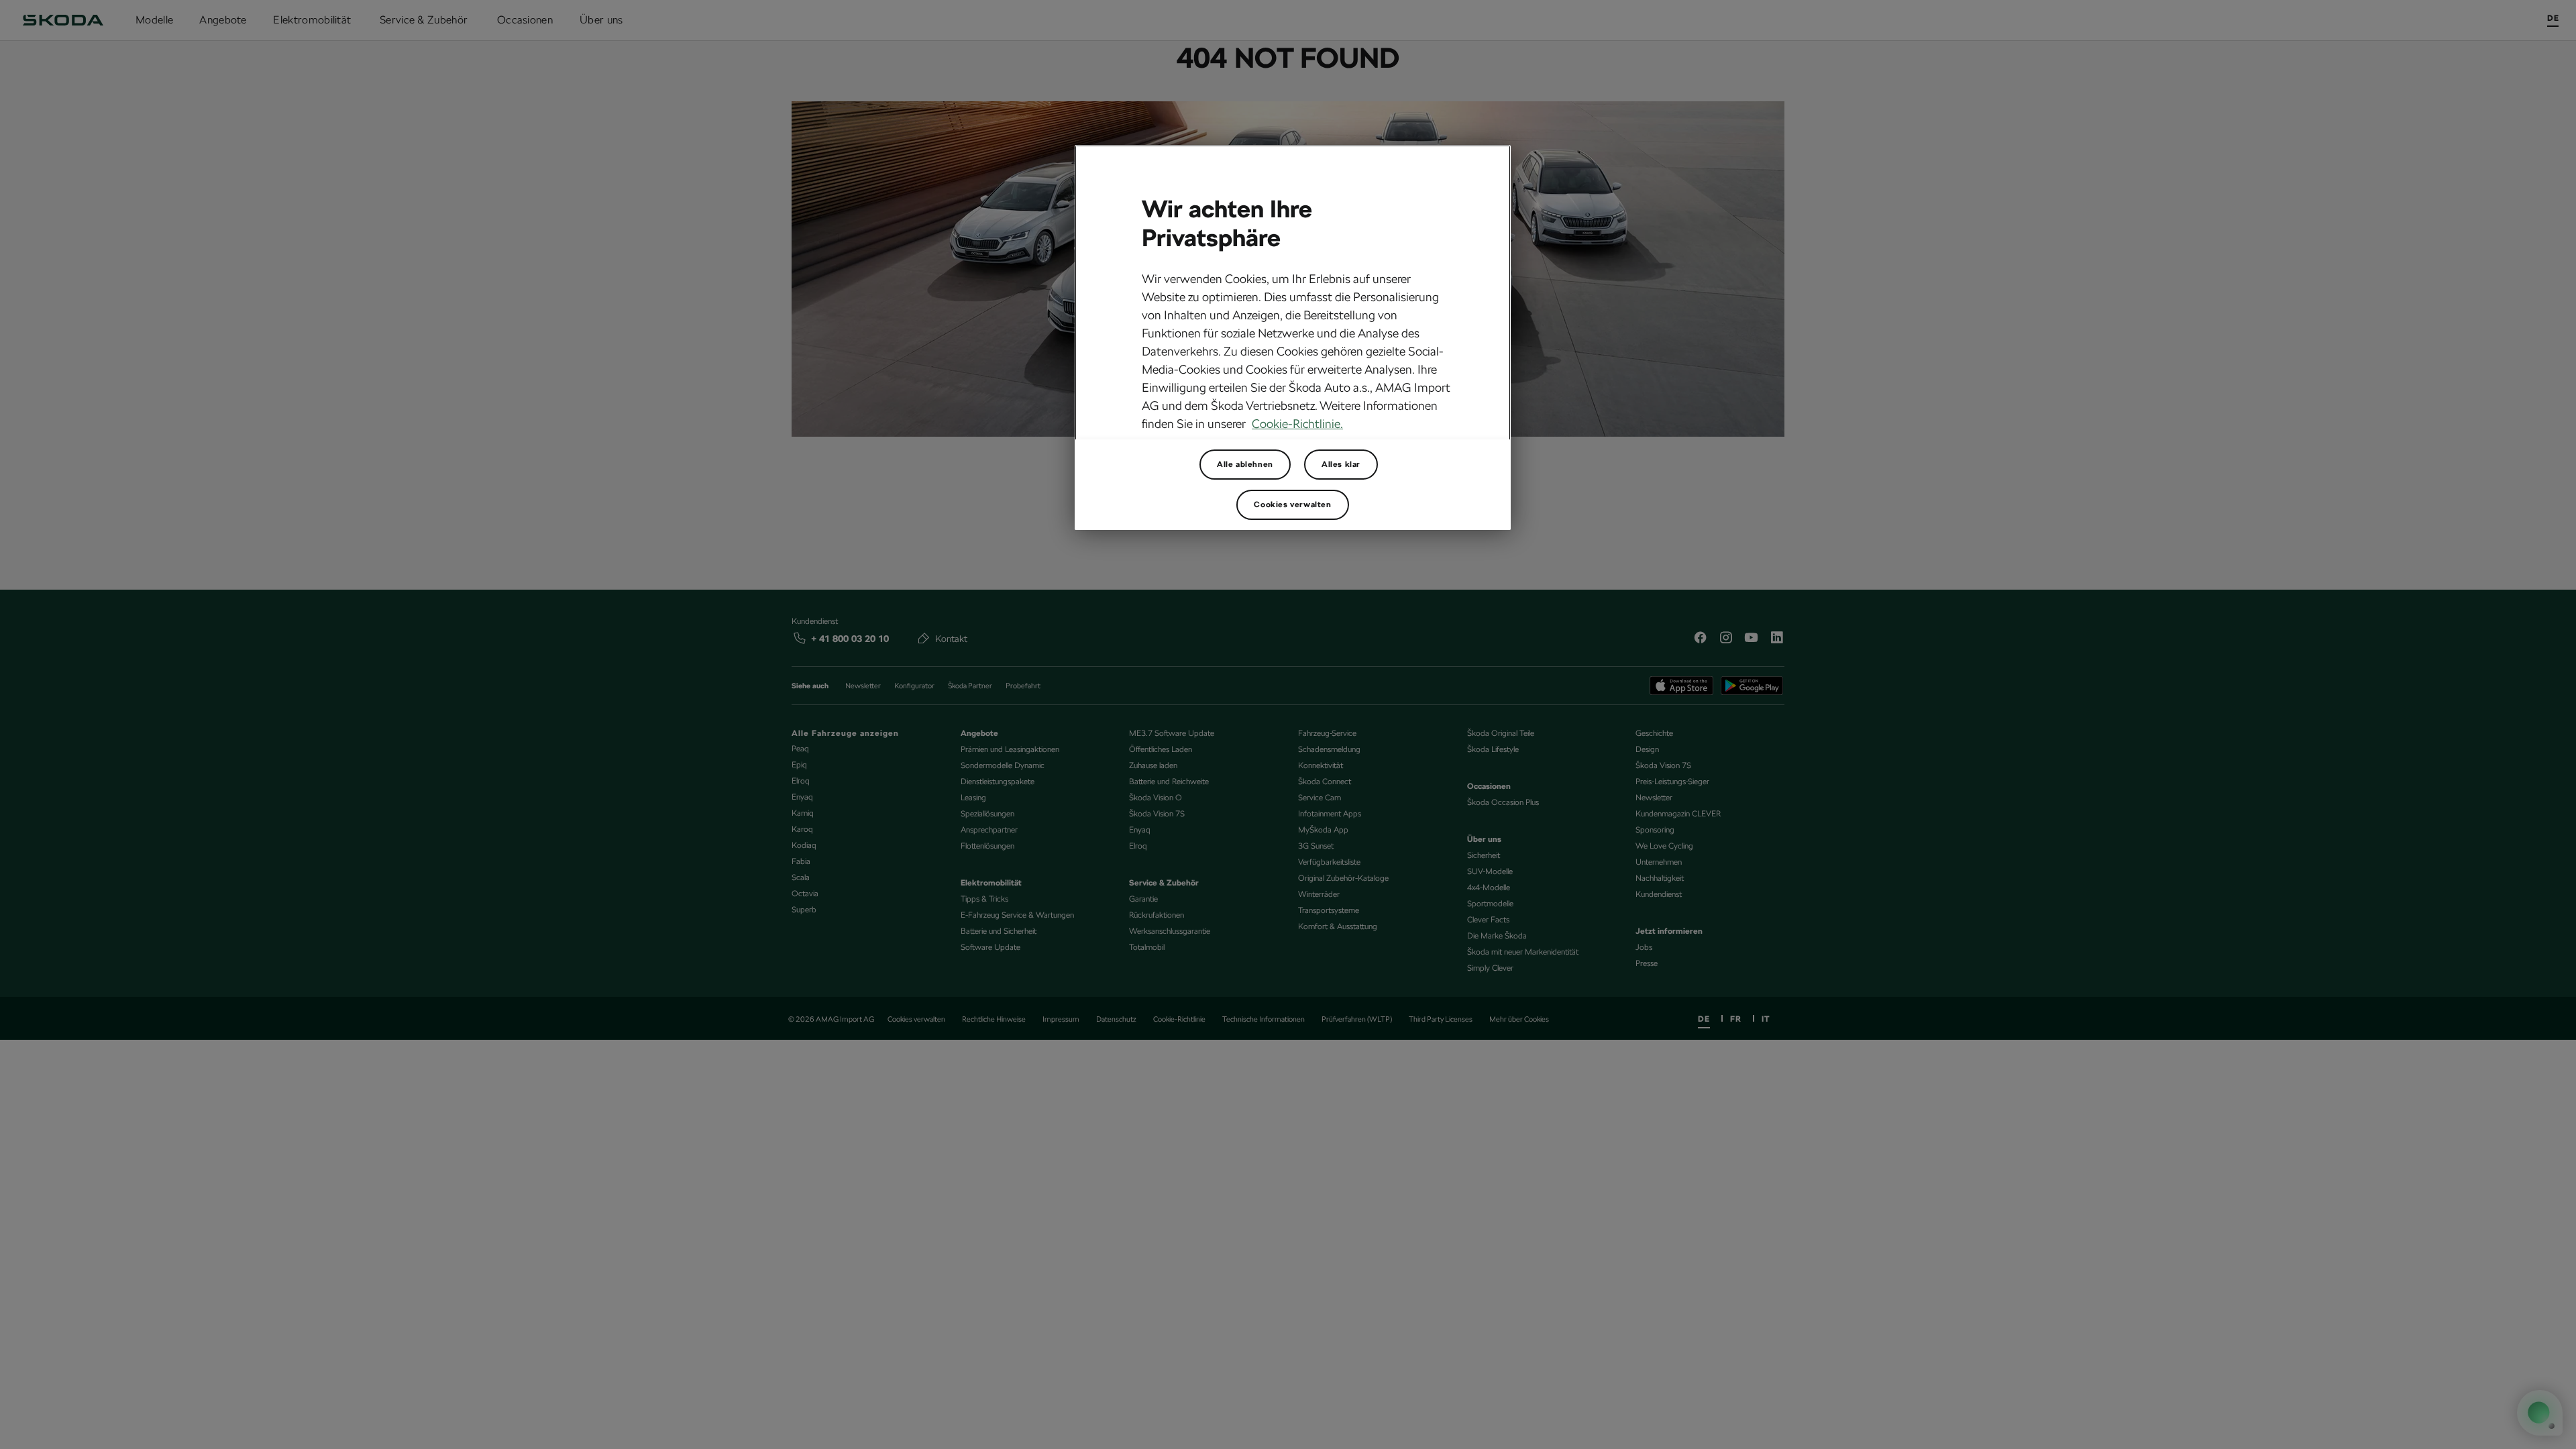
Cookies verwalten (1292, 504)
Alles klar (1341, 464)
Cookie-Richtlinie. (1297, 424)
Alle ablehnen (1245, 464)
